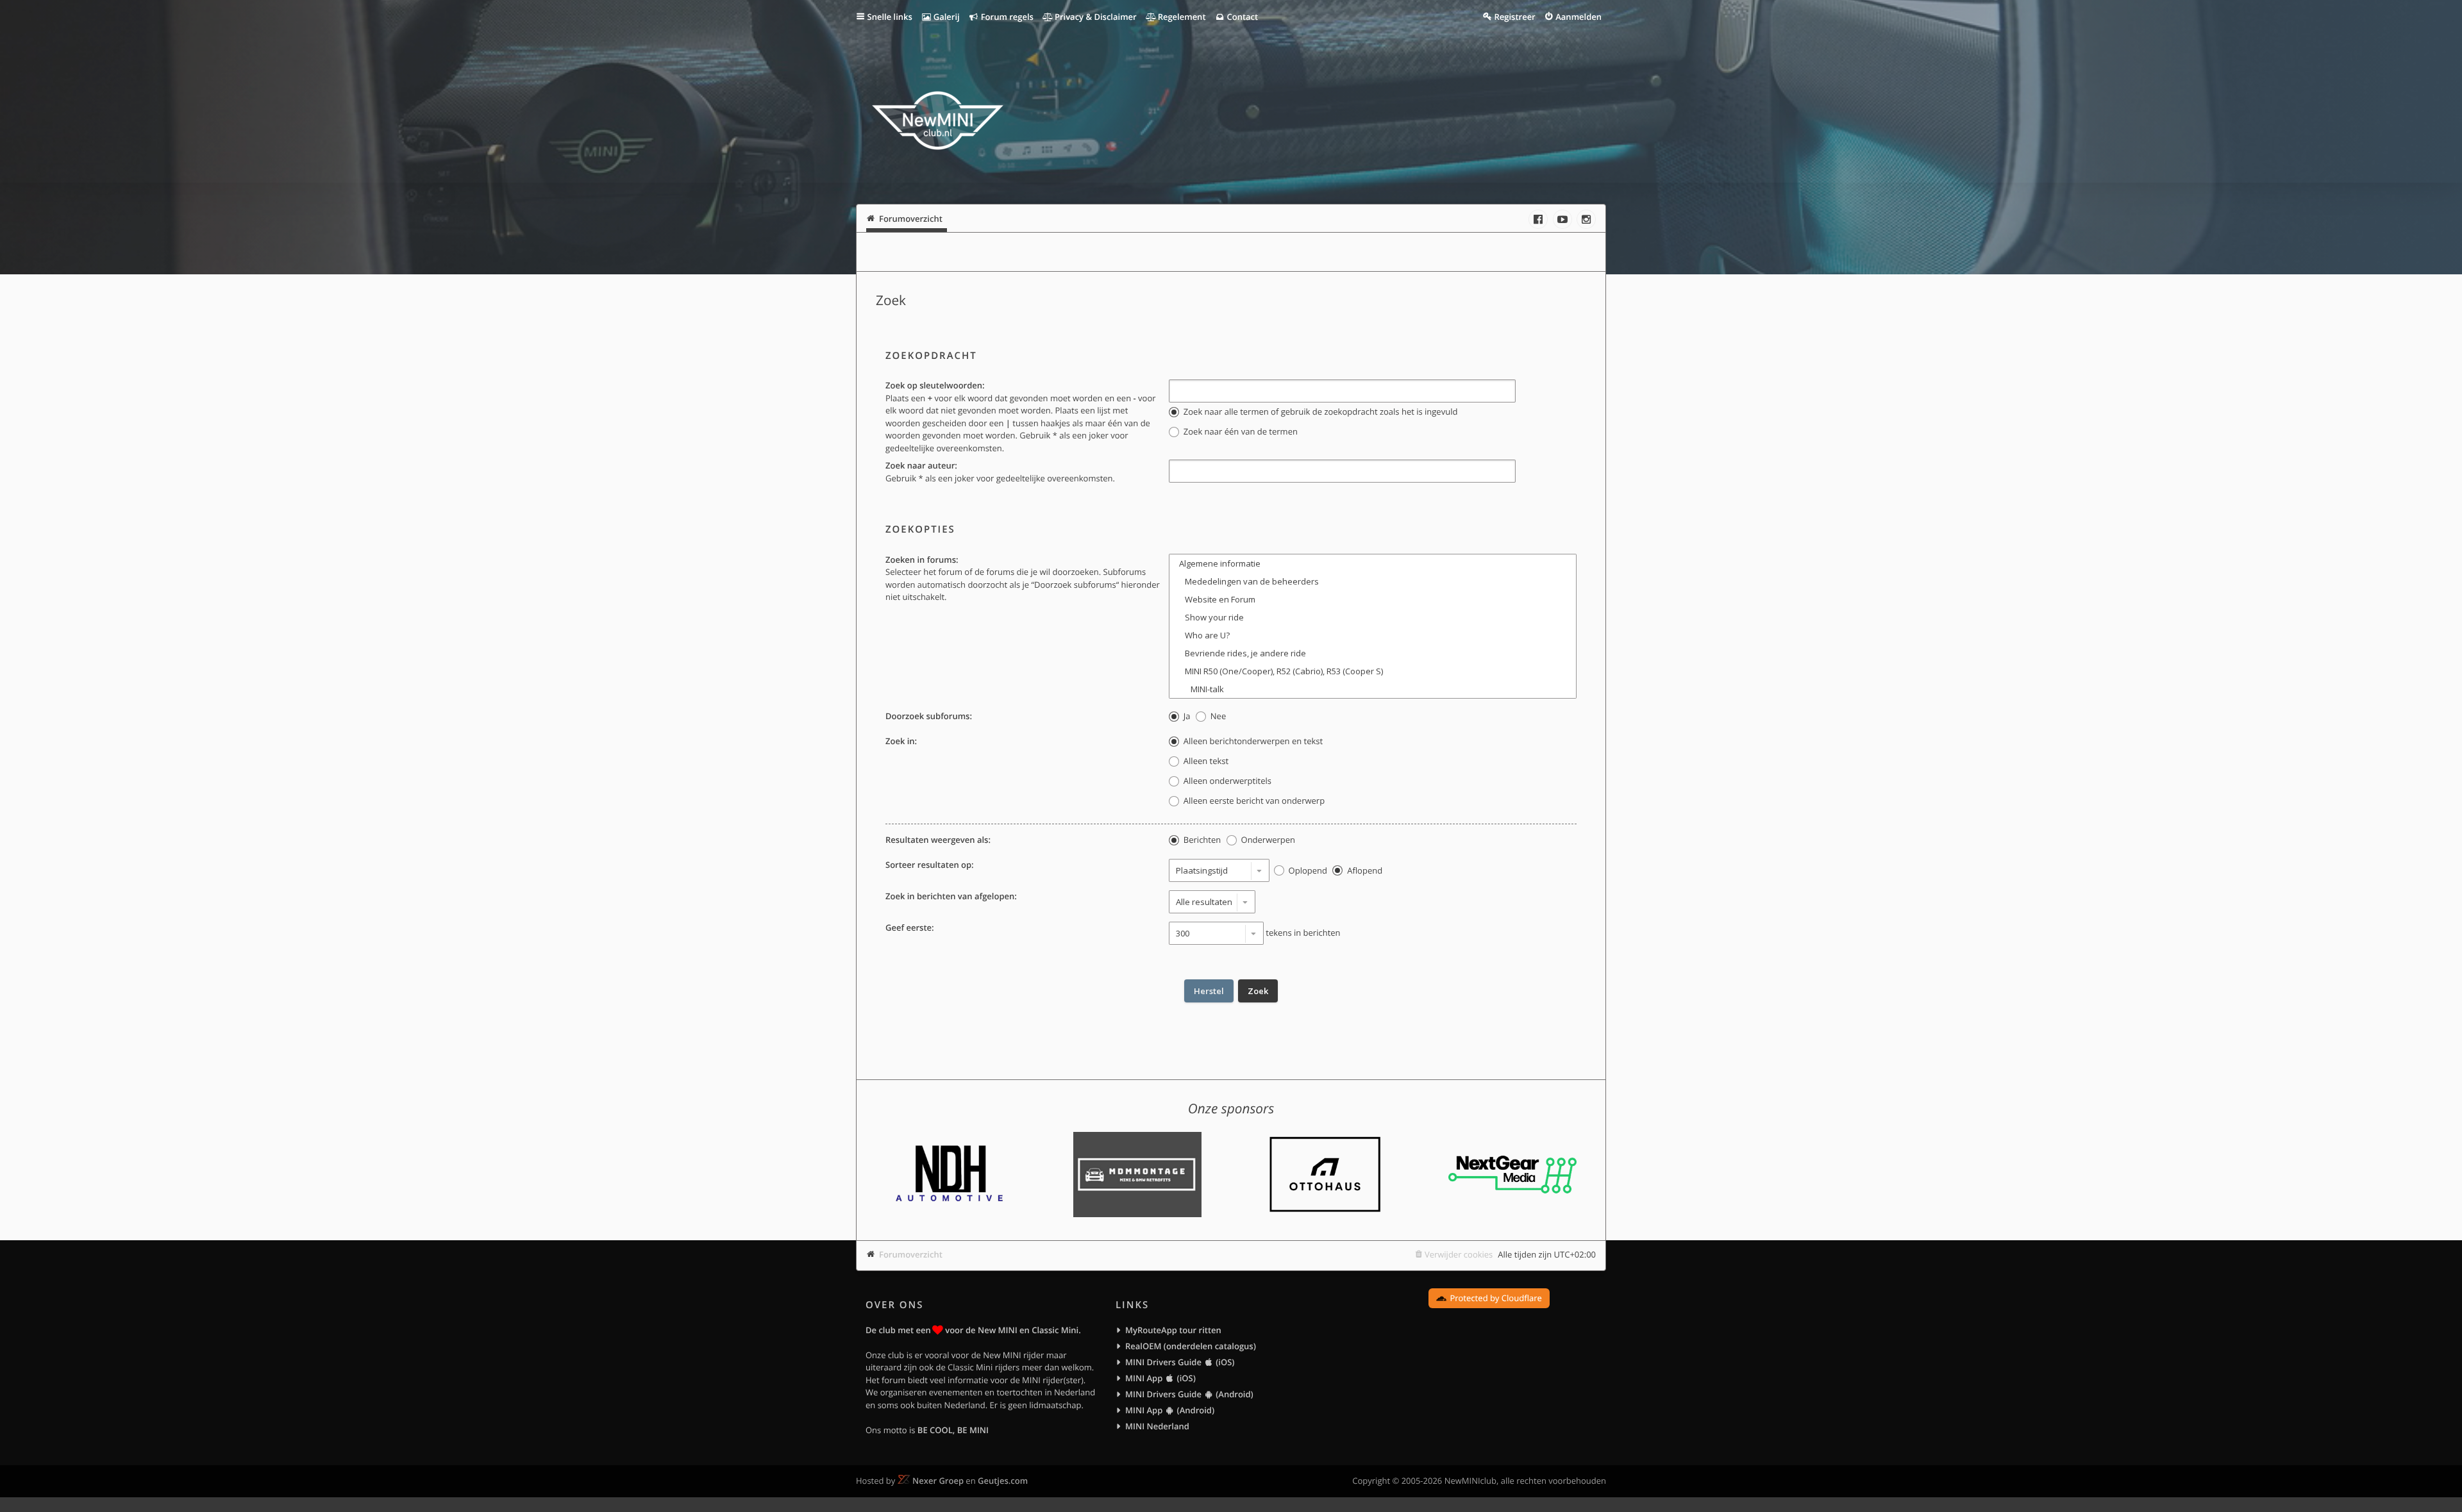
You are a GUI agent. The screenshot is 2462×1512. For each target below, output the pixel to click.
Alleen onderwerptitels (1226, 781)
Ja (1185, 716)
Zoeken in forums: (922, 560)
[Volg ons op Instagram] (1586, 219)
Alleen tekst (1205, 761)
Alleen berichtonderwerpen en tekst (1252, 741)
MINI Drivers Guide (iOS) (1180, 1362)
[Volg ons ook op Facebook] (1538, 219)
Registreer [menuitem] (1514, 17)
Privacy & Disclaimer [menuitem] (1095, 17)
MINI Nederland (1157, 1426)
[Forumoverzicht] (938, 122)
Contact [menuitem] (1241, 17)
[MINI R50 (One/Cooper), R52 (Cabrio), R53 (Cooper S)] (1373, 671)
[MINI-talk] (1373, 689)
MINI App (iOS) (1160, 1378)
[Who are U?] (1373, 635)
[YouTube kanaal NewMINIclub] (1562, 219)
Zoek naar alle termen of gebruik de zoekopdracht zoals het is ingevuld (1319, 411)
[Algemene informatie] (1373, 563)
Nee (1217, 716)
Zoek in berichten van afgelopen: (951, 896)
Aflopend (1364, 870)
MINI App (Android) (1170, 1410)
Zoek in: (901, 741)
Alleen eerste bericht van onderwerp (1253, 801)
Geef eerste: (910, 927)
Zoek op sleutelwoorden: (935, 385)
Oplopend (1307, 870)
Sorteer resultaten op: (930, 865)
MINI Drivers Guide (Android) (1189, 1394)
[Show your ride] (1373, 617)
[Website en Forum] (1373, 599)
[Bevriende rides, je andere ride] (1373, 653)
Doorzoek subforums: (929, 716)
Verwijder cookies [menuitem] (1459, 1254)
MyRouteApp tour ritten (1173, 1330)
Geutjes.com (1003, 1481)
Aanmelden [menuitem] (1579, 17)
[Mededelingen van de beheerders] (1373, 581)
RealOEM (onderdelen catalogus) (1191, 1346)
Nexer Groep (938, 1481)
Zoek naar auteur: (921, 465)
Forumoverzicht (911, 1254)
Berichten (1201, 840)
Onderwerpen (1267, 840)
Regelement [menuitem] (1180, 17)
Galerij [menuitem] (945, 17)
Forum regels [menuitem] (1006, 17)
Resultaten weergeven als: (938, 840)
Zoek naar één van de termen (1239, 431)
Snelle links (890, 17)
